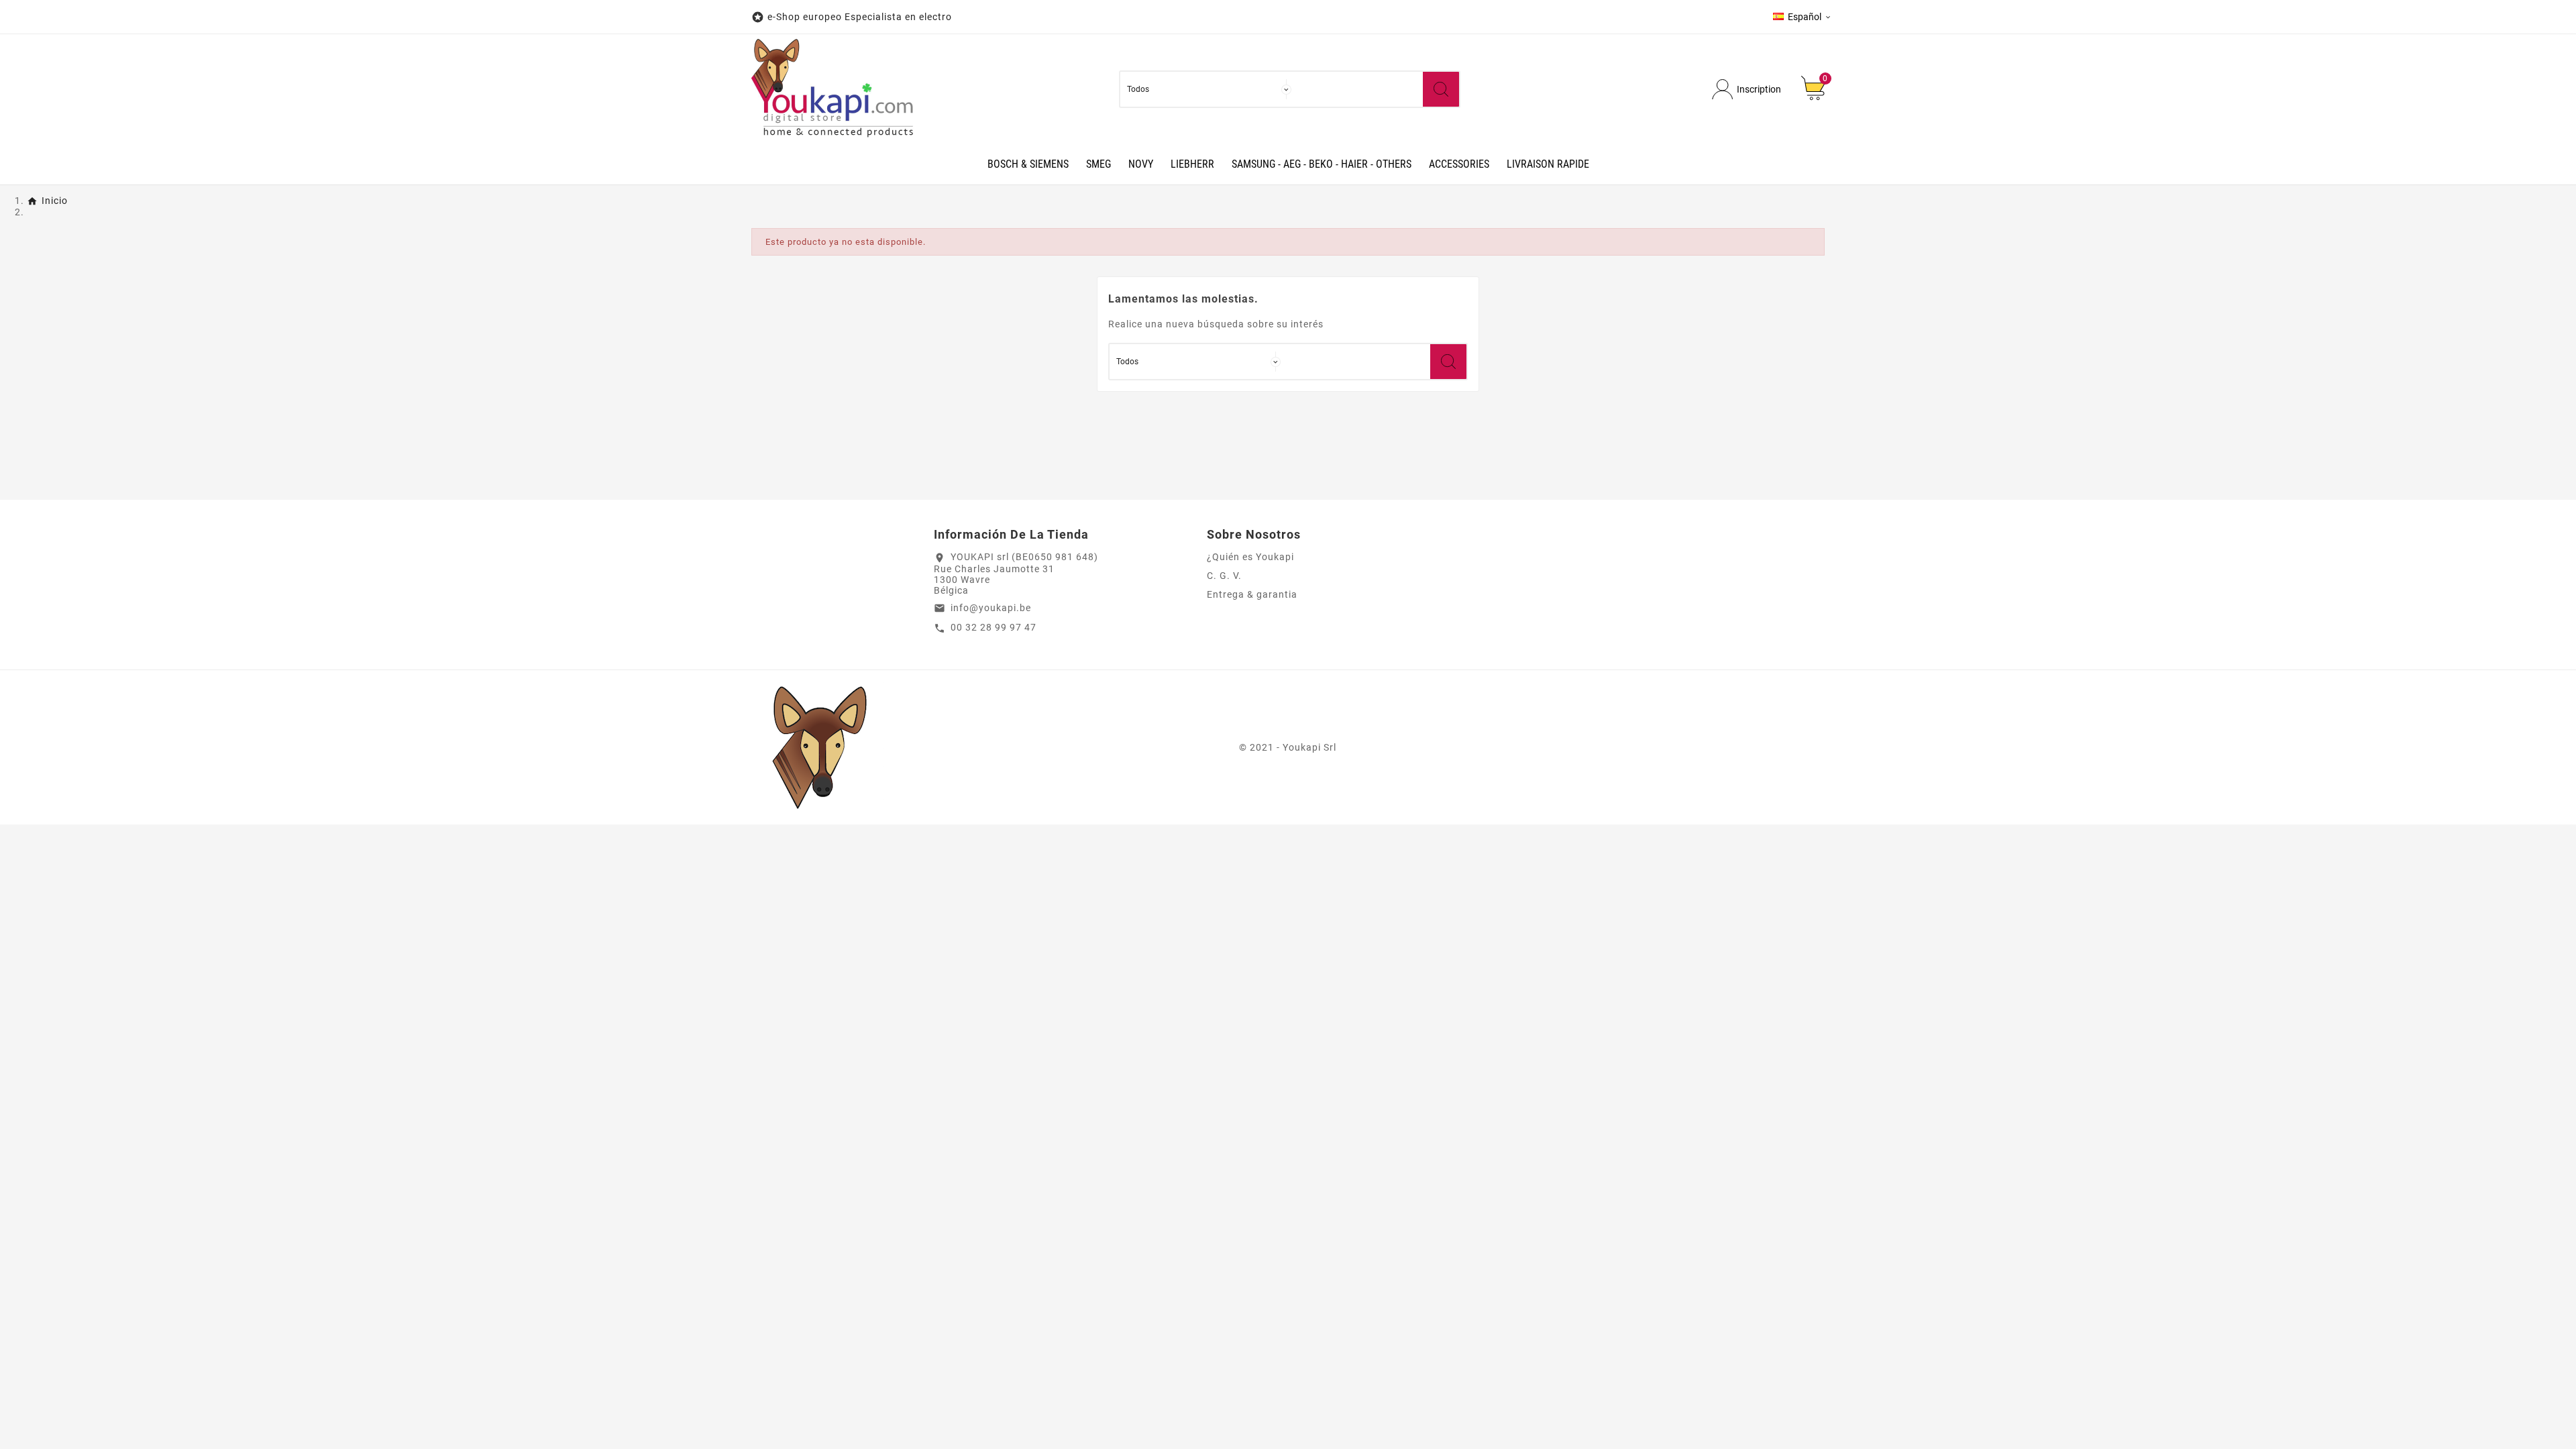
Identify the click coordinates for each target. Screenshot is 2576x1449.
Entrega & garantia (1252, 594)
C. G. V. (1224, 576)
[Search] (1441, 89)
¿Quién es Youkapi (1250, 557)
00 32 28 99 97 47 (994, 627)
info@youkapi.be (991, 608)
